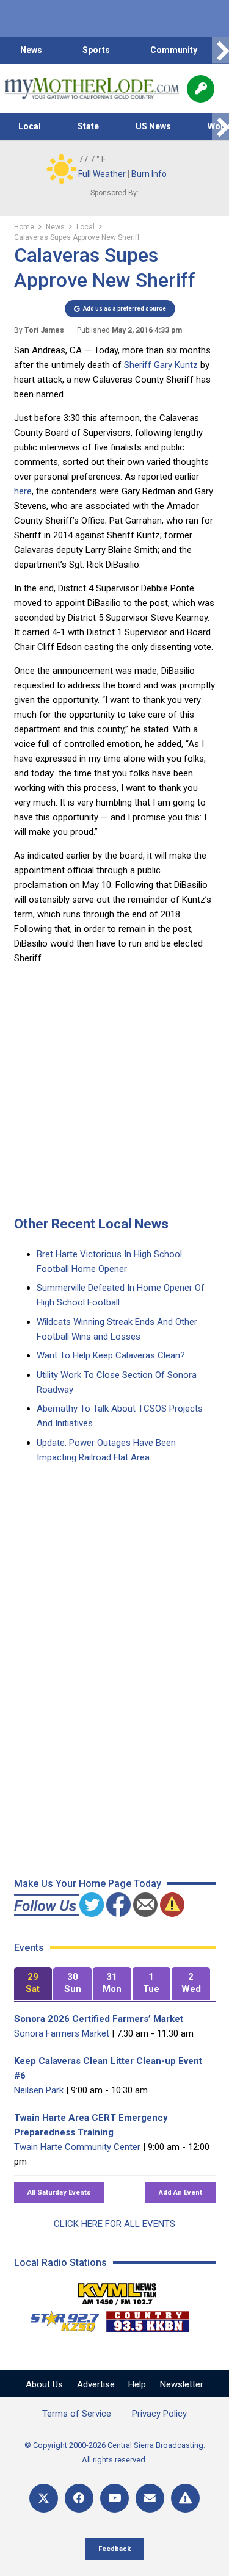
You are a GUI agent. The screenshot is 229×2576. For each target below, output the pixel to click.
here (23, 491)
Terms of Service (77, 2414)
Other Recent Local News (91, 1224)
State (88, 126)
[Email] (150, 2498)
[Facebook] (79, 2498)
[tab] (33, 1984)
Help (137, 2384)
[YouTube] (114, 2498)
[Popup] (201, 89)
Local (30, 126)
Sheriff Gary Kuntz (161, 365)
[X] (44, 2498)
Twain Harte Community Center (77, 2147)
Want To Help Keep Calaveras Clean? (111, 1355)
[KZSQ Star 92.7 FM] (59, 2318)
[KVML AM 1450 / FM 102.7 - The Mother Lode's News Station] (117, 2290)
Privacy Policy (159, 2414)
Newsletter (182, 2384)
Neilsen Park (39, 2090)
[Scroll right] (220, 50)
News (31, 50)
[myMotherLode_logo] (91, 88)
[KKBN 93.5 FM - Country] (147, 2318)
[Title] (185, 2498)
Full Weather (102, 174)
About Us (44, 2384)
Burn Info (149, 174)
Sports (96, 50)
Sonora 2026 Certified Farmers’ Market (99, 2019)
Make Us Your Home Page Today (88, 1884)
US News (153, 126)
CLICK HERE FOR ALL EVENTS (114, 2224)
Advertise (96, 2384)
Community (174, 50)
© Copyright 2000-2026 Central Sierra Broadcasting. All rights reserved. (115, 2452)
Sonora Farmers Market (62, 2033)
